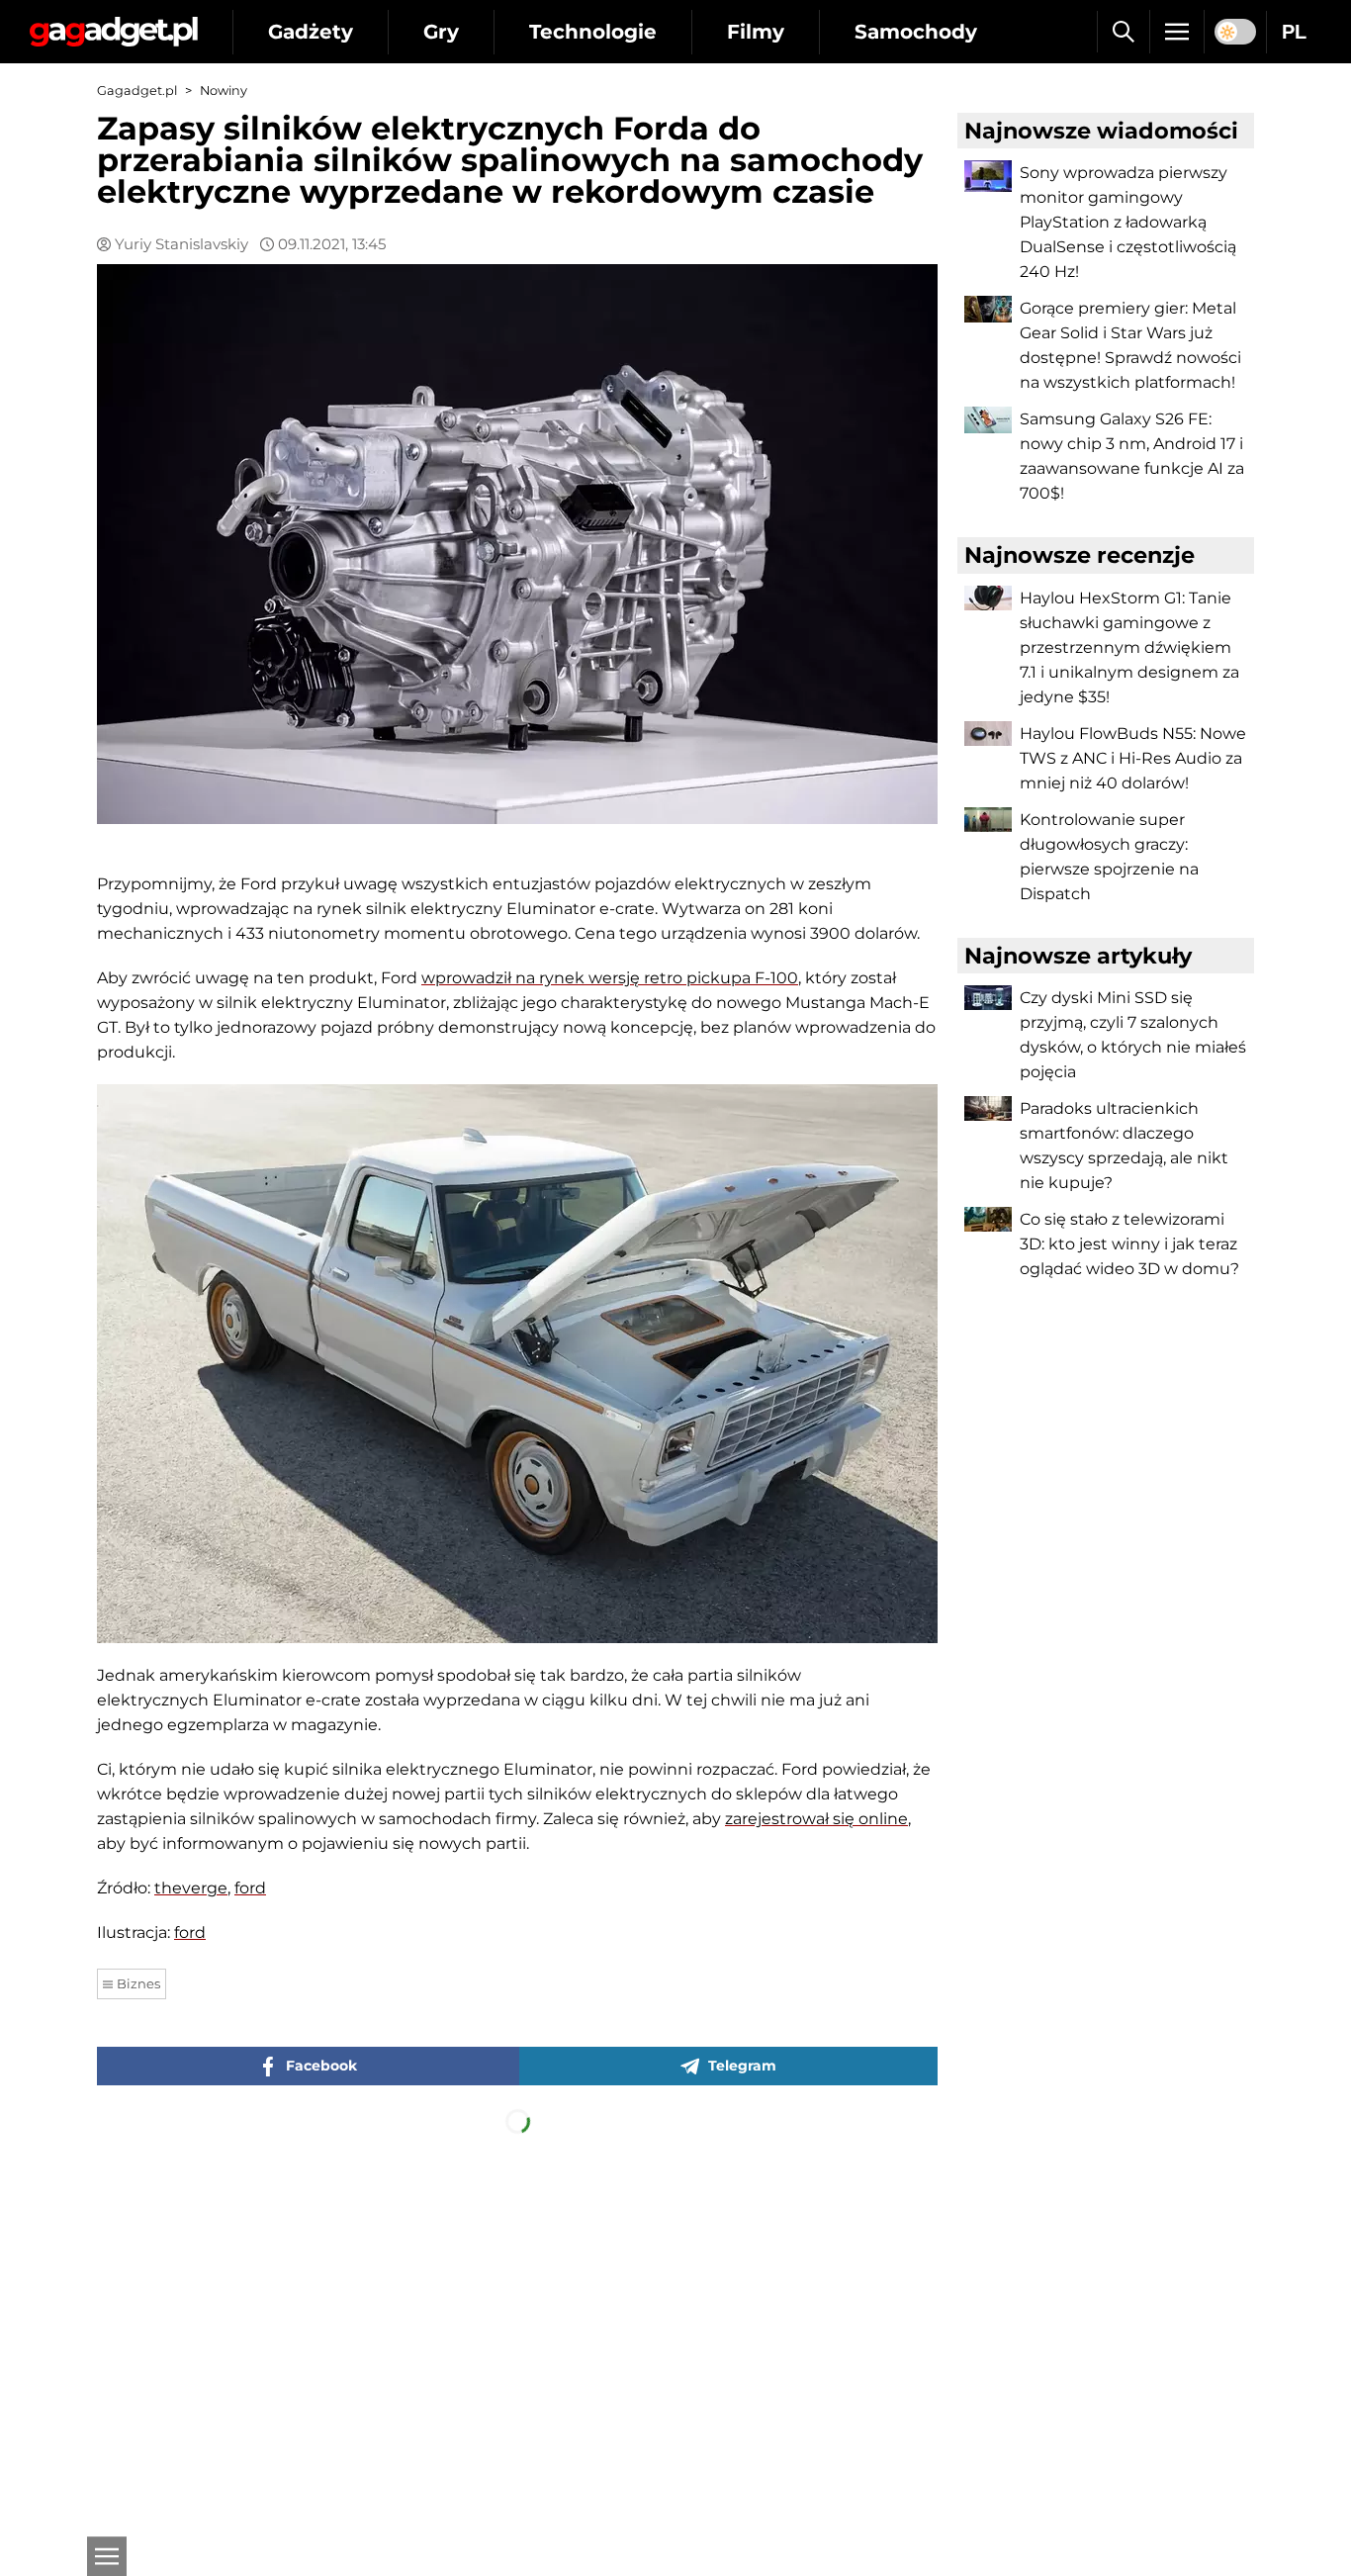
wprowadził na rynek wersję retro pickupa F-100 (610, 978)
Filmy (756, 32)
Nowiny (224, 91)
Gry (441, 32)
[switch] (1235, 32)
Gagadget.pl (137, 91)
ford (250, 1888)
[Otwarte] (107, 2556)
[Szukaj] (1123, 32)
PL (1294, 32)
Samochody (916, 32)
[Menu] (1177, 32)
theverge (191, 1888)
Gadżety (311, 32)
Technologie (593, 32)
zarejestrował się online (816, 1819)
